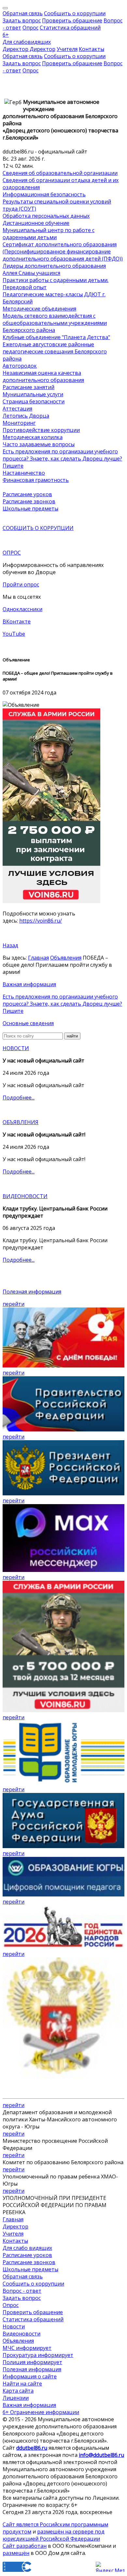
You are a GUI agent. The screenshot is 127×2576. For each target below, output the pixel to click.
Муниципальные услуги (33, 394)
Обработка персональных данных (46, 216)
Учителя (67, 49)
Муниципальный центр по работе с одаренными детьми (49, 234)
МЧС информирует (27, 2348)
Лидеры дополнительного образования (54, 266)
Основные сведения (28, 1023)
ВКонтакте (17, 621)
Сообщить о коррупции (75, 13)
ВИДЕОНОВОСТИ (25, 1196)
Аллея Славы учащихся (31, 273)
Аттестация (17, 409)
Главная (38, 958)
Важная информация (29, 984)
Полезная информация (32, 1292)
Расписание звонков (29, 501)
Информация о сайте (30, 2376)
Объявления (66, 958)
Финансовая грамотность (36, 480)
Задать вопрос (22, 20)
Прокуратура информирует (38, 2355)
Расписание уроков (27, 494)
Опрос (30, 28)
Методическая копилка (33, 437)
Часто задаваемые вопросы (39, 444)
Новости (14, 2326)
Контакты (92, 49)
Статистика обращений (70, 28)
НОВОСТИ (16, 1048)
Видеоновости (21, 2334)
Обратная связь (23, 13)
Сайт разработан (25, 2546)
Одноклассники (22, 609)
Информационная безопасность (44, 194)
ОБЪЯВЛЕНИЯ (21, 1122)
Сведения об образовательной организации (60, 173)
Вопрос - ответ (22, 2291)
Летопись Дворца (26, 416)
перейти (14, 1304)
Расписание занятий (28, 387)
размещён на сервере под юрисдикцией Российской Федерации (54, 2535)
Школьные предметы (30, 509)
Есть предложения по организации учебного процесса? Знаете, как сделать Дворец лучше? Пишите (62, 459)
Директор (15, 2226)
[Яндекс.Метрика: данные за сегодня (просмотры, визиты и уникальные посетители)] (110, 2567)
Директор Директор (29, 49)
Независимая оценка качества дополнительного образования (43, 376)
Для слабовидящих (27, 42)
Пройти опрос (21, 584)
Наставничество (24, 473)
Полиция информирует (32, 2362)
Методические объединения (39, 309)
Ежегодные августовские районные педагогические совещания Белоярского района (55, 351)
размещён (16, 2553)
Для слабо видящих (27, 2248)
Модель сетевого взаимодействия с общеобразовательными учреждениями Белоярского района (55, 323)
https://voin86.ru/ (41, 921)
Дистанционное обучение (36, 223)
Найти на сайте (22, 2384)
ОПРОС (12, 553)
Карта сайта (18, 2391)
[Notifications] (5, 8)
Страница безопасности (34, 401)
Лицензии (16, 2398)
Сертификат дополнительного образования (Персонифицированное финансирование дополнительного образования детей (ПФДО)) (63, 251)
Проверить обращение (72, 20)
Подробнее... (19, 1098)
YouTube (14, 634)
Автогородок (20, 366)
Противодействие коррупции (41, 430)
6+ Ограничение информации (41, 2412)
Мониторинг (19, 423)
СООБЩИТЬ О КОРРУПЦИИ (38, 528)
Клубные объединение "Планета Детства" (56, 337)
